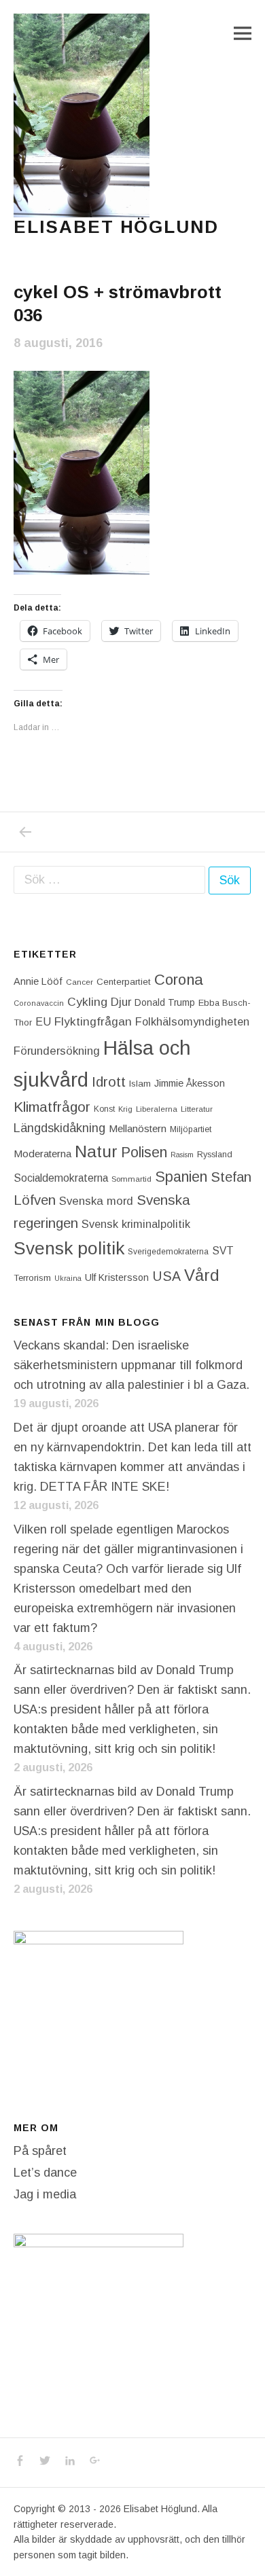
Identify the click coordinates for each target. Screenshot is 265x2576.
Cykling (87, 1002)
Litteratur (197, 1109)
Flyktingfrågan (93, 1021)
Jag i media (45, 2194)
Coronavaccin (39, 1003)
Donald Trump (165, 1002)
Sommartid (131, 1179)
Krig (125, 1109)
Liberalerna (157, 1109)
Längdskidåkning (59, 1128)
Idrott (109, 1082)
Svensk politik (69, 1248)
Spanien (181, 1177)
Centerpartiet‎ (124, 982)
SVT (223, 1251)
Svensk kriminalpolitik (136, 1224)
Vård (202, 1275)
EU (43, 1021)
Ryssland (215, 1155)
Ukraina (68, 1278)
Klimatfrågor (52, 1107)
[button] (82, 115)
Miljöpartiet (191, 1129)
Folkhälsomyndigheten (192, 1021)
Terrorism (32, 1278)
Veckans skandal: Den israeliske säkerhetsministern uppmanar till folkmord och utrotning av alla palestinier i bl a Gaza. (131, 1365)
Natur (96, 1151)
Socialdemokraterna (61, 1178)
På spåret (40, 2151)
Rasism (182, 1155)
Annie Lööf (38, 981)
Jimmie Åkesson (190, 1083)
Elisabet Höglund (116, 227)
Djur (121, 1002)
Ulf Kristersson (117, 1277)
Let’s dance (45, 2173)
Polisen (144, 1152)
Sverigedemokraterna (168, 1252)
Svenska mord (96, 1201)
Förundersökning (57, 1051)
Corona (179, 980)
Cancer (79, 982)
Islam (140, 1084)
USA (166, 1276)
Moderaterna (42, 1154)
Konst (104, 1109)
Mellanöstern (138, 1128)
